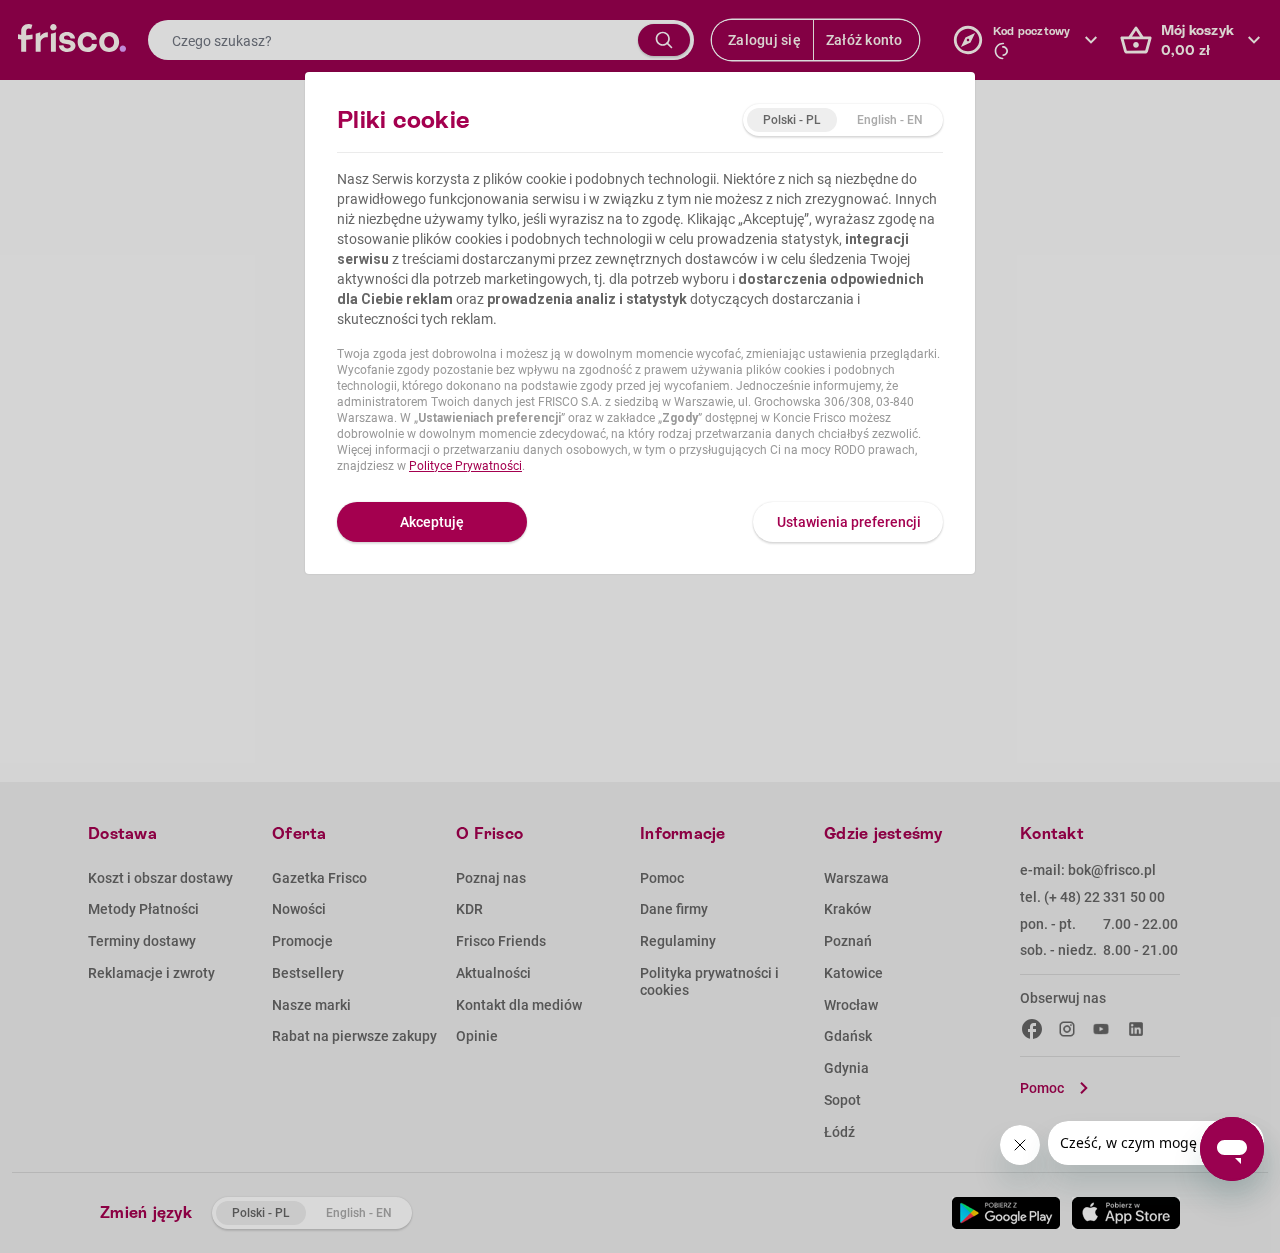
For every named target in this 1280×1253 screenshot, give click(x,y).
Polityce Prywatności (465, 466)
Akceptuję (432, 522)
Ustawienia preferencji (849, 522)
